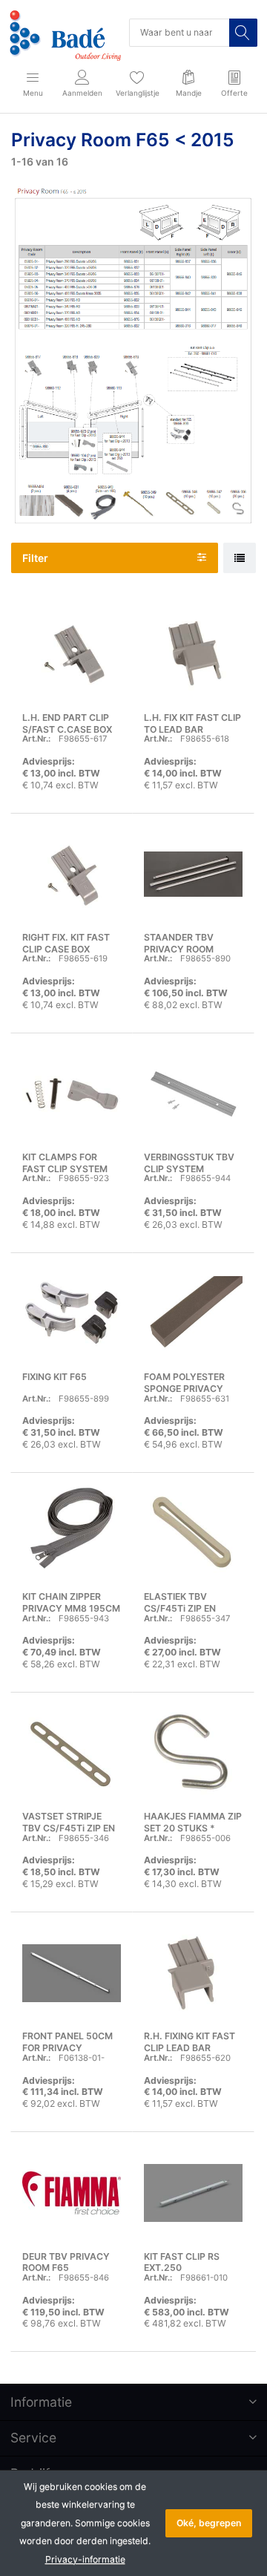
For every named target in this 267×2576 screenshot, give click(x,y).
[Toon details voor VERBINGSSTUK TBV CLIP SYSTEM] (193, 1094)
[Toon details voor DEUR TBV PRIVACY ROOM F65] (72, 2193)
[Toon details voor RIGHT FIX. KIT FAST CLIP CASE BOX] (72, 874)
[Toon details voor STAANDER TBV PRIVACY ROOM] (193, 874)
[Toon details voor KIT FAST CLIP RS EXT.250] (193, 2193)
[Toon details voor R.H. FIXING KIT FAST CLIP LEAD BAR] (193, 1973)
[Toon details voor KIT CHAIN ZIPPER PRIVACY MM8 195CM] (72, 1533)
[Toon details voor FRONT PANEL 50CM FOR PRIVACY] (72, 1973)
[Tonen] (240, 558)
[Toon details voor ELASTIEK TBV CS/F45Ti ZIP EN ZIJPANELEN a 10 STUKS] (193, 1533)
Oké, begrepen (209, 2523)
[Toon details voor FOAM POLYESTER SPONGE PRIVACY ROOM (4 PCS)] (193, 1314)
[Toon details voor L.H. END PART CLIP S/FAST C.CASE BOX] (72, 654)
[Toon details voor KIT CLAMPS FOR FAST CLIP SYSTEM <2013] (72, 1094)
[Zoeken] (243, 33)
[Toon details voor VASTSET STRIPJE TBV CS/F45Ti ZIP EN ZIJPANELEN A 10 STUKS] (72, 1753)
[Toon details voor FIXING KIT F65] (72, 1314)
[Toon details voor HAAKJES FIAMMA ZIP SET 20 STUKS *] (193, 1753)
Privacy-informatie (85, 2559)
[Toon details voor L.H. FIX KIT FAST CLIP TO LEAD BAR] (193, 654)
